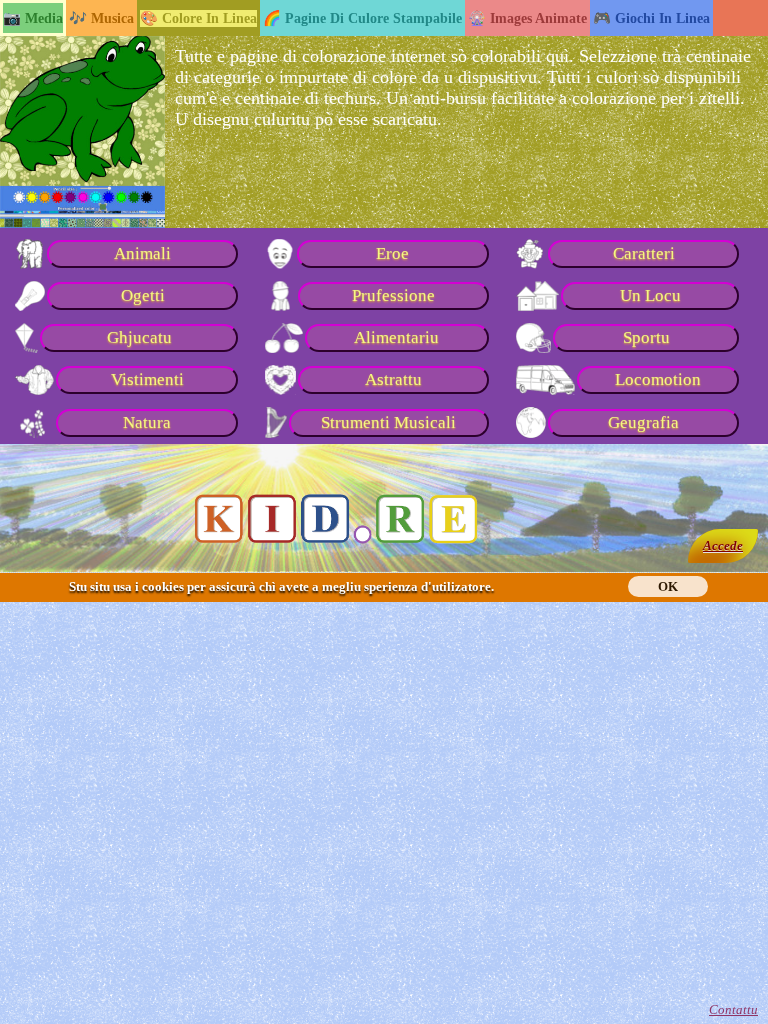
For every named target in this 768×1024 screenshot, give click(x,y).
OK (668, 586)
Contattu (733, 1009)
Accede (723, 545)
